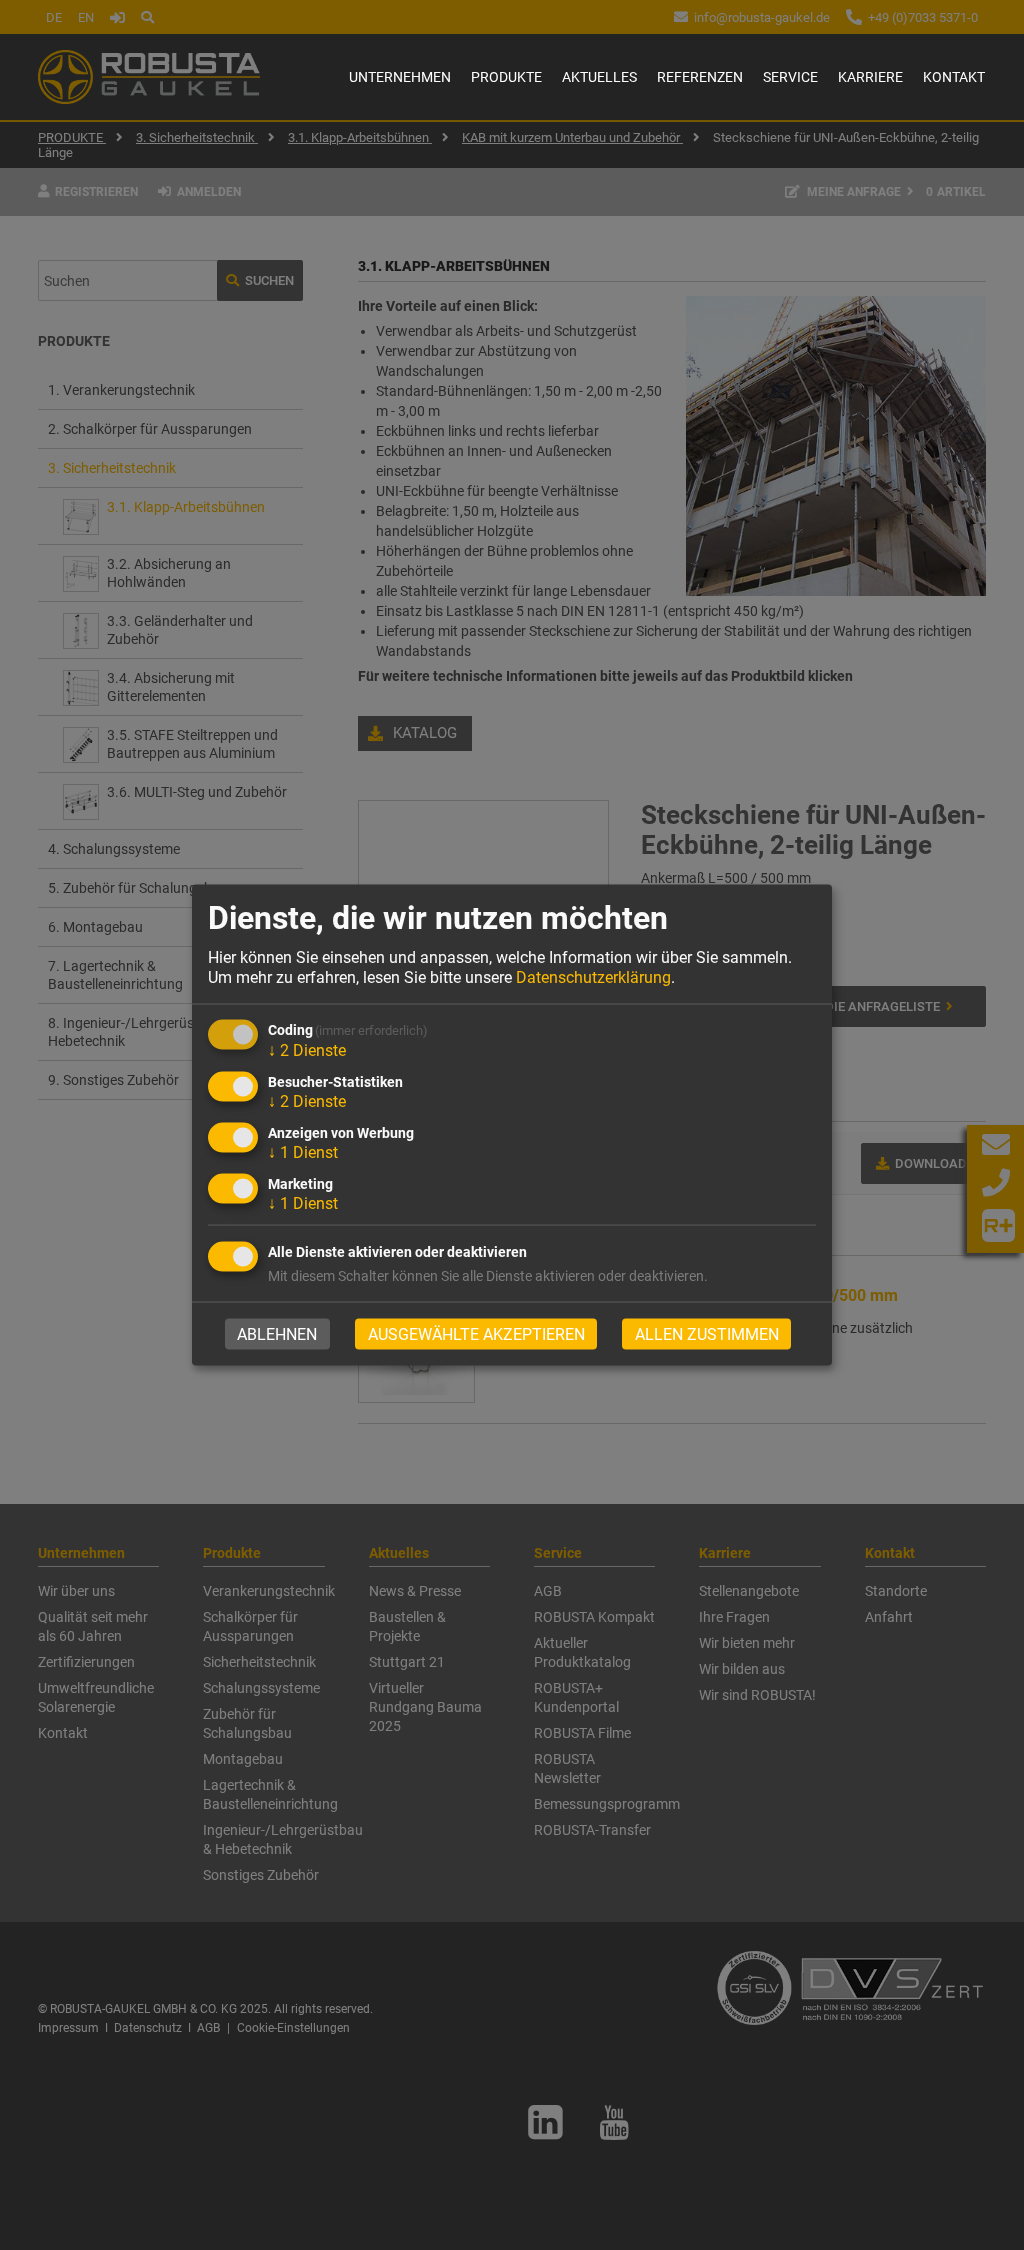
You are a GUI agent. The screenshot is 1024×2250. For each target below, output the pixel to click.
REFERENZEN (700, 77)
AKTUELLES (599, 77)
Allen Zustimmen (707, 1333)
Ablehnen (277, 1333)
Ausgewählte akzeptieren (476, 1333)
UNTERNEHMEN (400, 77)
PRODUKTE (506, 77)
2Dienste (307, 1050)
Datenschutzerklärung (593, 976)
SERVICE (790, 77)
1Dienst (303, 1152)
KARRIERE (870, 77)
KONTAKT (954, 77)
